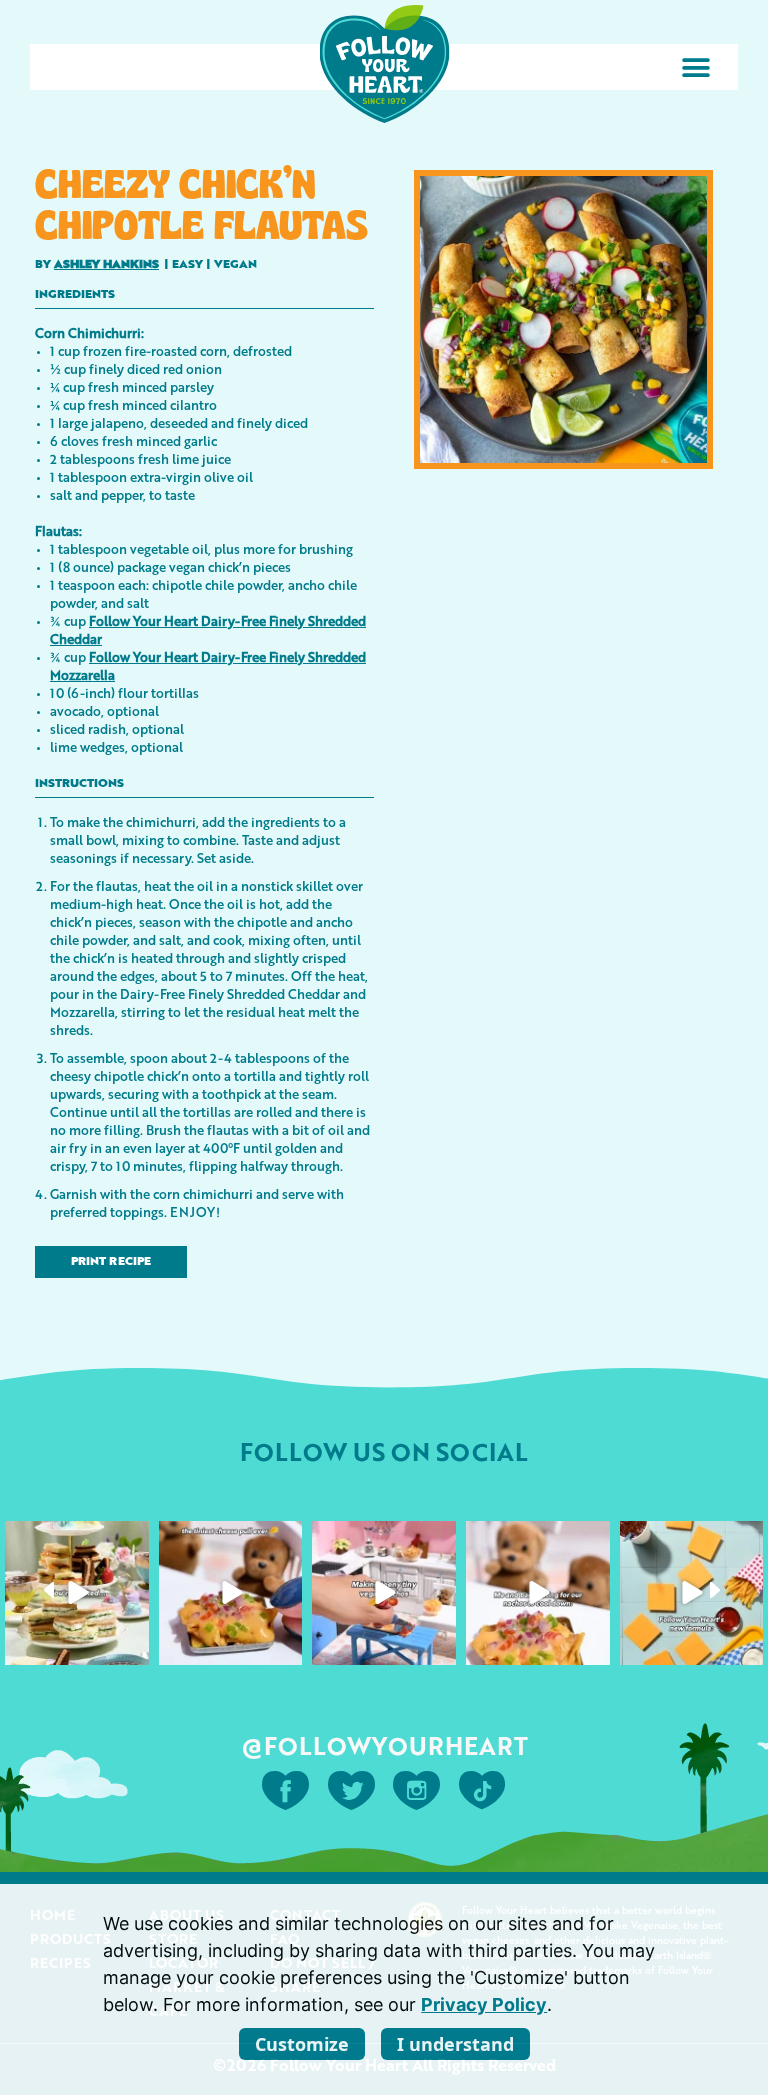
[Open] (77, 1593)
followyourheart (75, 1538)
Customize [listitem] (302, 2044)
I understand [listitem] (455, 2044)
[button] (695, 67)
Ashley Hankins (106, 265)
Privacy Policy (484, 2004)
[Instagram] (131, 1645)
